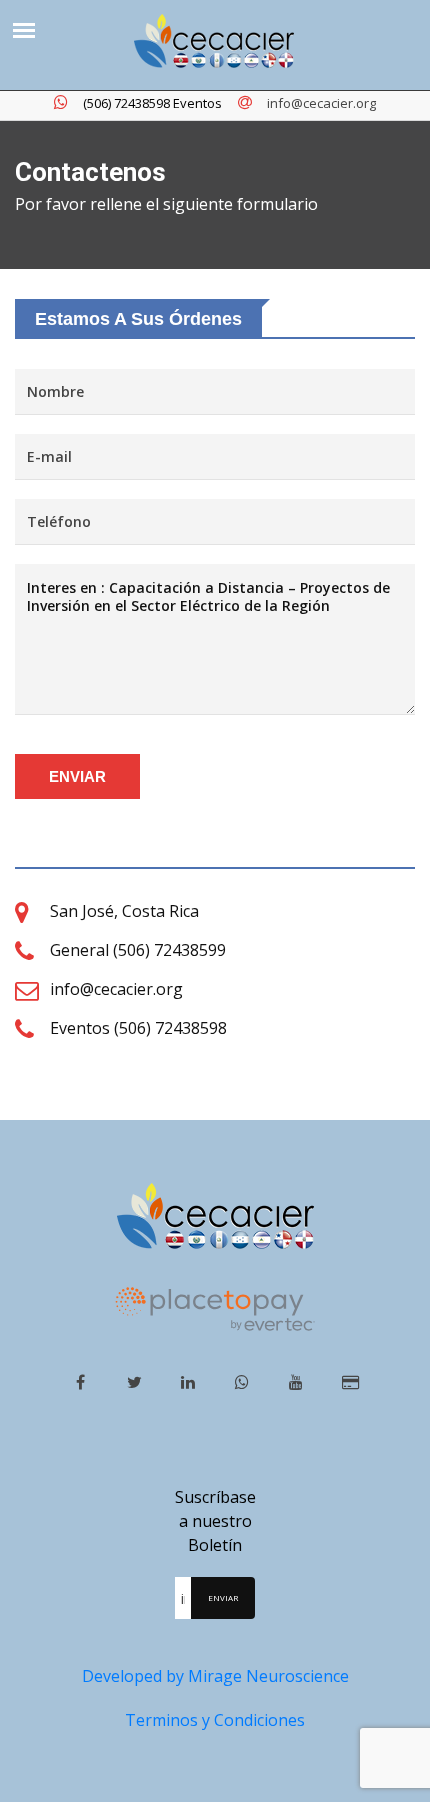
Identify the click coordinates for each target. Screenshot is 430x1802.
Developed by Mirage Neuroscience (215, 1676)
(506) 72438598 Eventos (152, 103)
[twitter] (134, 1382)
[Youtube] (296, 1382)
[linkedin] (188, 1382)
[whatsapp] (242, 1382)
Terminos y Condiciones (215, 1720)
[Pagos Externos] (350, 1382)
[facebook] (80, 1382)
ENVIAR (77, 776)
